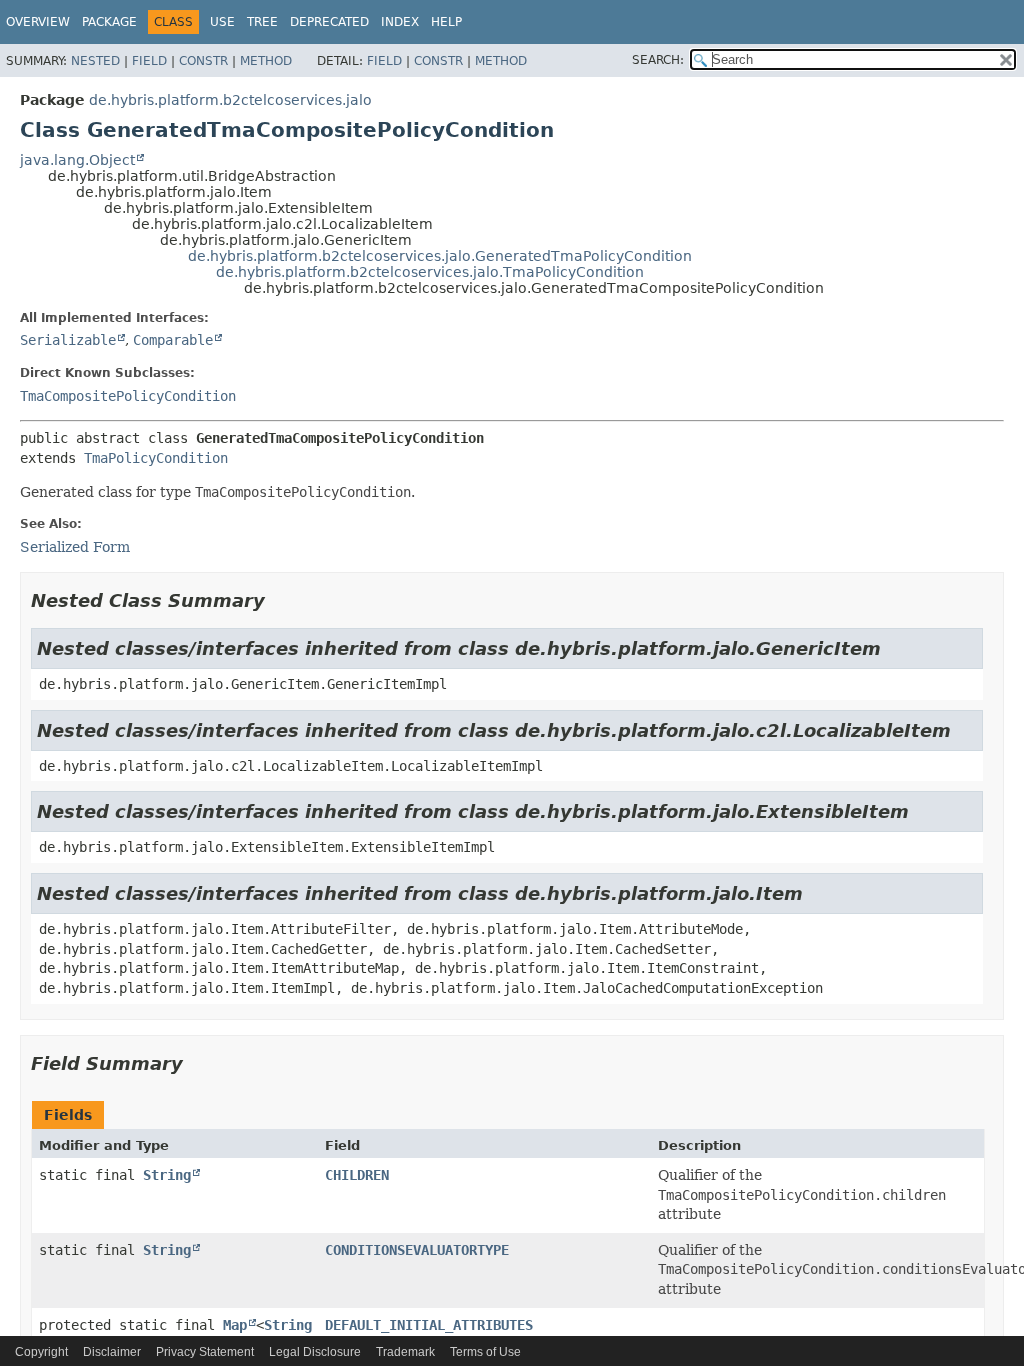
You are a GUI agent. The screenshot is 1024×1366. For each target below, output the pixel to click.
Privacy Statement (205, 1352)
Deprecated (329, 22)
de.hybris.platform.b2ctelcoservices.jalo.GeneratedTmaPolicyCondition (440, 256)
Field (149, 61)
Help (446, 22)
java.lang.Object (77, 160)
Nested (95, 61)
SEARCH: (658, 60)
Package (109, 22)
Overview (38, 22)
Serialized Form (75, 547)
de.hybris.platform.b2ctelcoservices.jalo (230, 100)
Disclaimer (112, 1352)
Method (266, 61)
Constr (203, 61)
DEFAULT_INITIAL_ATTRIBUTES (429, 1325)
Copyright (41, 1352)
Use (222, 22)
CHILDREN (357, 1175)
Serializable (68, 340)
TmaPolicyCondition (156, 458)
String (167, 1175)
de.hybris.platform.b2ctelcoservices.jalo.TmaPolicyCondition (430, 272)
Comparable (173, 340)
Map (235, 1325)
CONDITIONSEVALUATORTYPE (417, 1250)
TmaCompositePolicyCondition (128, 396)
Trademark (405, 1352)
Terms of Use (485, 1352)
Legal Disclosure (315, 1352)
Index (400, 22)
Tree (262, 22)
